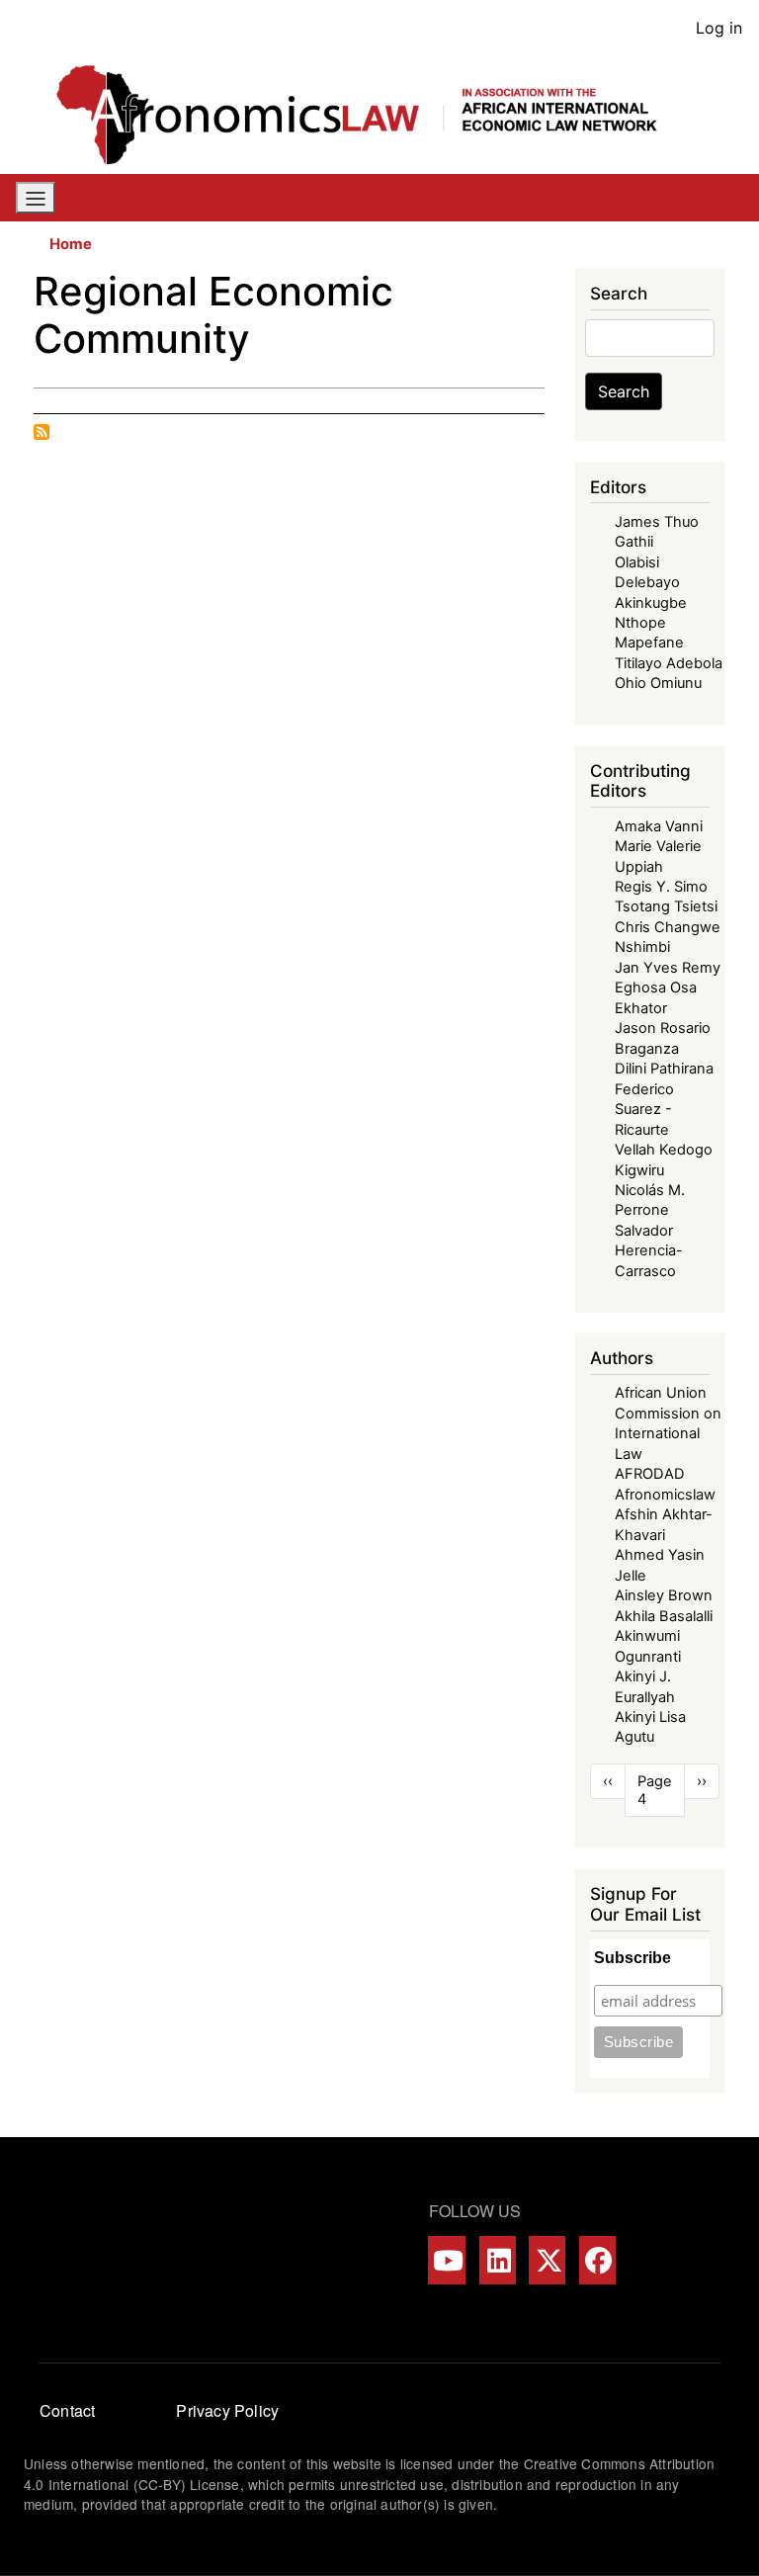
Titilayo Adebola (669, 663)
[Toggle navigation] (36, 198)
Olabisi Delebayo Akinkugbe (651, 583)
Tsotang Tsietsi (666, 906)
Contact (67, 2410)
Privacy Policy (227, 2410)
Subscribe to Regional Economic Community (42, 432)
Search (624, 391)
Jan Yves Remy (668, 968)
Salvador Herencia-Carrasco (649, 1251)
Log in (719, 28)
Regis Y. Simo (661, 887)
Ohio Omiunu (658, 683)
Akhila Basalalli (664, 1616)
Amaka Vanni (659, 826)
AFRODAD (650, 1474)
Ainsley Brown (664, 1595)
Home (71, 244)
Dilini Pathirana (664, 1069)
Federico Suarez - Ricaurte (644, 1110)
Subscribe (632, 1958)
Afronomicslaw (665, 1495)
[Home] (372, 115)
